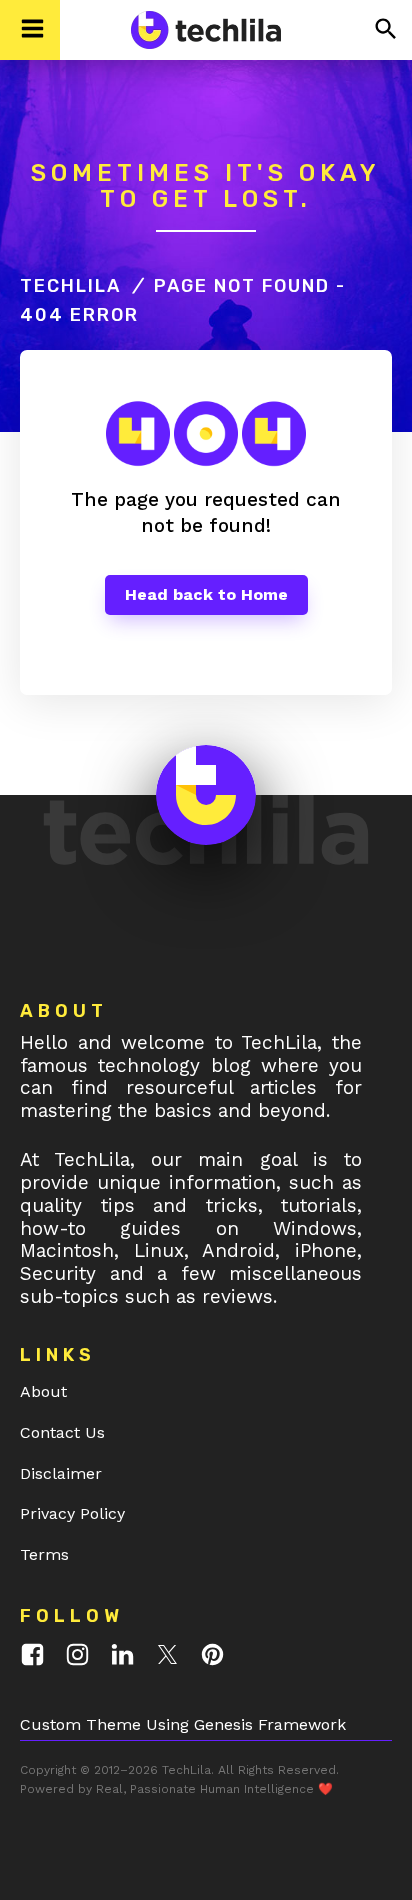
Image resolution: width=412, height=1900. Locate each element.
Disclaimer (61, 1473)
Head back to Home (206, 594)
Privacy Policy (72, 1513)
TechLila (70, 286)
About (43, 1391)
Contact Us (62, 1432)
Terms (44, 1554)
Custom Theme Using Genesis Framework (183, 1724)
